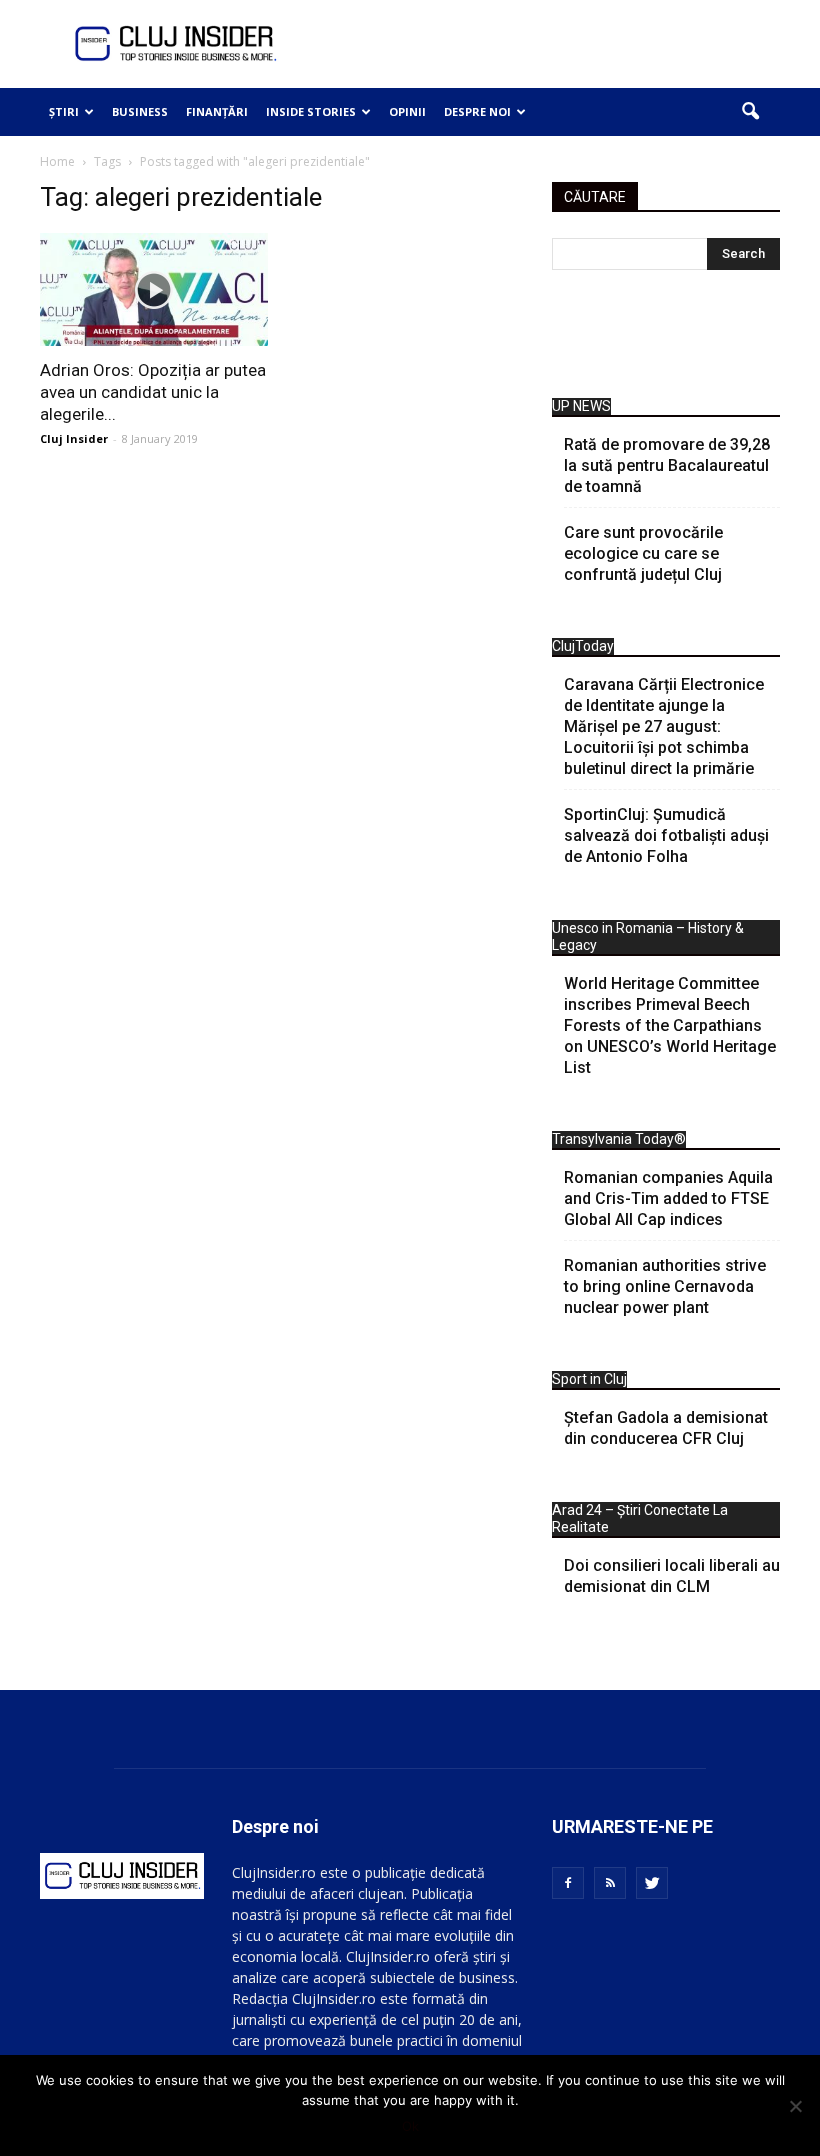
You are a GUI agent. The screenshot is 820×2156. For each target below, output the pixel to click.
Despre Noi (477, 111)
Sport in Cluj (589, 1379)
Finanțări (217, 111)
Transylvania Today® (619, 1139)
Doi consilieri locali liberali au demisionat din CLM (672, 1576)
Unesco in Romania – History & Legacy (648, 936)
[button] (750, 112)
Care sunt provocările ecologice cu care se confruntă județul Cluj (643, 553)
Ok (410, 2126)
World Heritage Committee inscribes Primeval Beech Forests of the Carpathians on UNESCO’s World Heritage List (670, 1025)
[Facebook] (568, 1883)
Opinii (407, 111)
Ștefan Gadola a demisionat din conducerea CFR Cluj (666, 1428)
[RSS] (610, 1883)
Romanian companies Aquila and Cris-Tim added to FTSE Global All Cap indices (668, 1198)
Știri (64, 111)
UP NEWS (581, 406)
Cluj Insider (74, 438)
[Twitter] (652, 1883)
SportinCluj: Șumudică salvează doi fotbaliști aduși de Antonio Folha (666, 835)
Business (140, 111)
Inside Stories (311, 111)
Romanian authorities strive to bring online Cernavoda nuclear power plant (665, 1286)
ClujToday (583, 646)
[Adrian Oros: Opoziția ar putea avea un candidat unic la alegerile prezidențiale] (154, 289)
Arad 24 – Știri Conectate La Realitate (640, 1518)
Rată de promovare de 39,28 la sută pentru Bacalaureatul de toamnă (667, 465)
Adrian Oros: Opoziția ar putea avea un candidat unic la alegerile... (153, 392)
